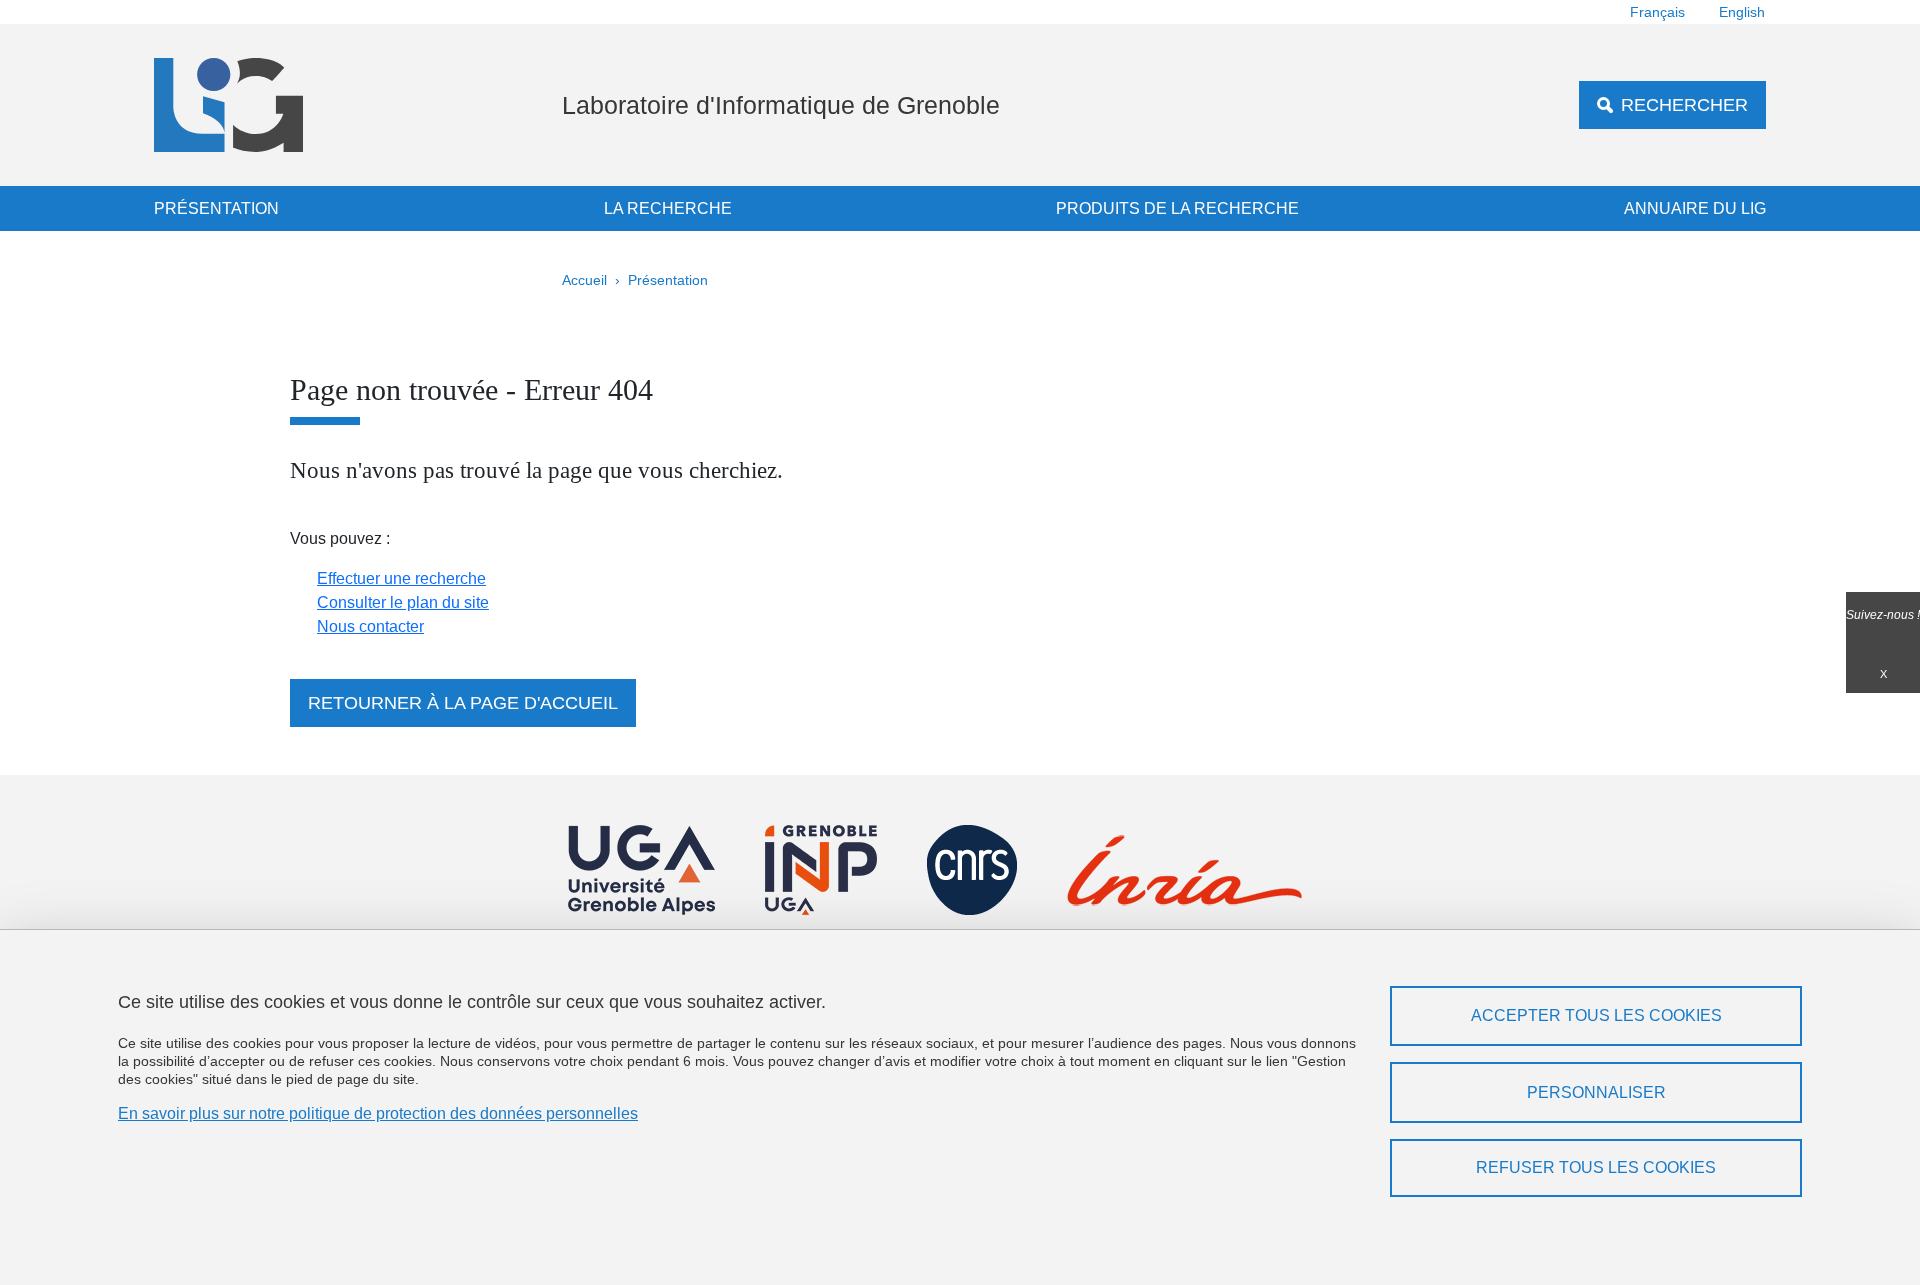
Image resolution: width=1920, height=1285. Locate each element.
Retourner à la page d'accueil (463, 703)
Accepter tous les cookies (1596, 1015)
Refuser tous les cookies (1596, 1167)
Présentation (216, 208)
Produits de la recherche (1177, 208)
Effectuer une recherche (401, 578)
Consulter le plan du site (403, 602)
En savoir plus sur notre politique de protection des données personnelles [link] (378, 1113)
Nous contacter (370, 626)
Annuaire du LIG (1695, 208)
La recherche (668, 208)
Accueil (584, 280)
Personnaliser (1596, 1092)
